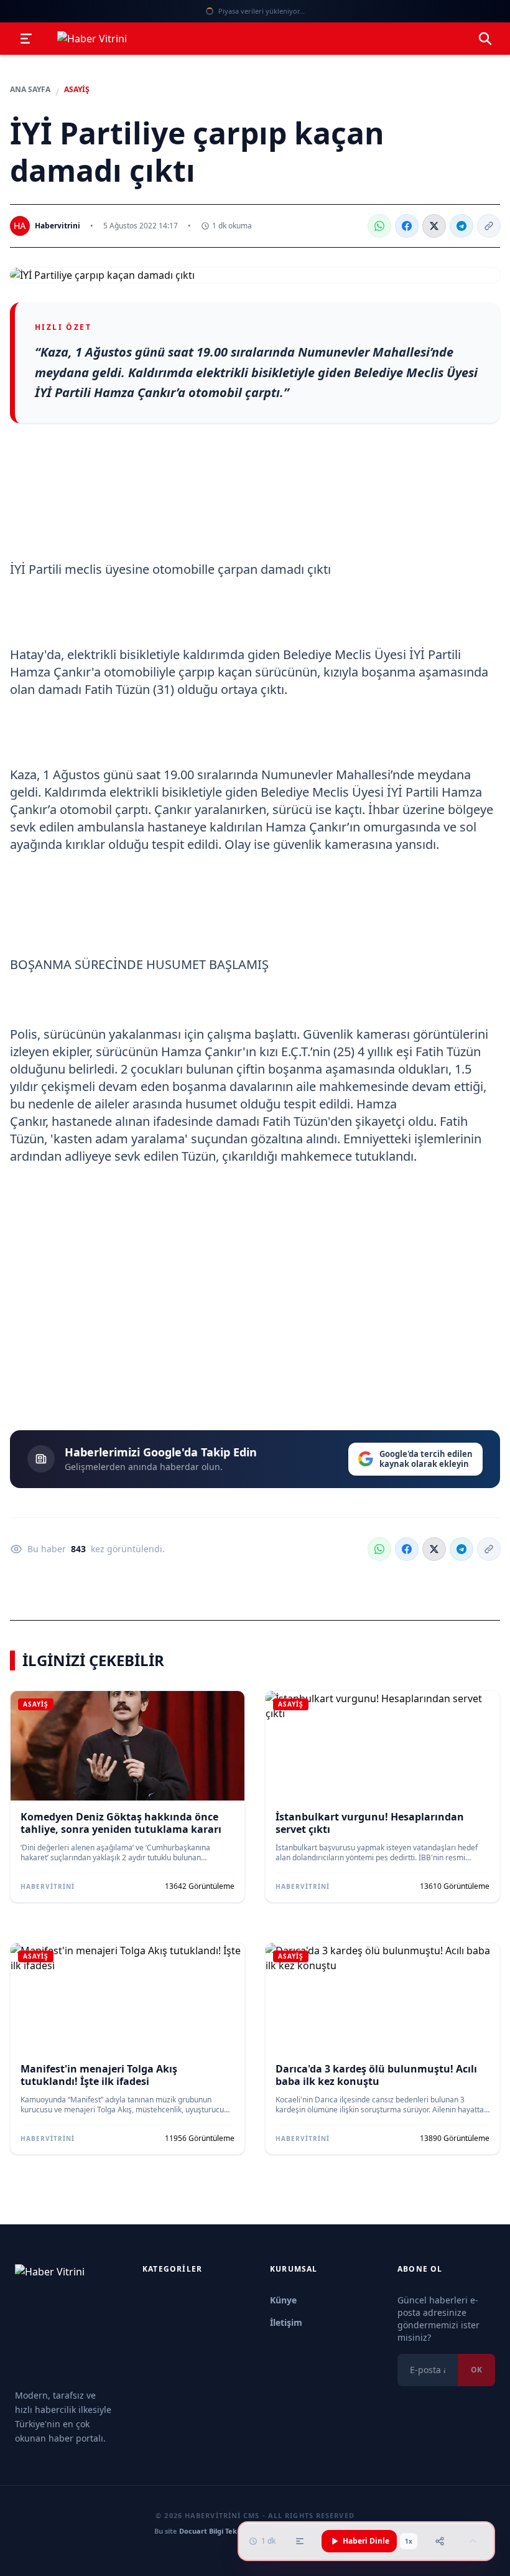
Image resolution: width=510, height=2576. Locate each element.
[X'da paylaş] (434, 226)
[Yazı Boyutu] (300, 2541)
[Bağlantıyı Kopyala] (489, 226)
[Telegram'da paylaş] (461, 226)
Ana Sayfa (30, 90)
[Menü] (26, 39)
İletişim (286, 2322)
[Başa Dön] (473, 2541)
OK (476, 2370)
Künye (283, 2300)
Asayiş (77, 90)
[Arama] (485, 39)
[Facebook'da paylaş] (407, 226)
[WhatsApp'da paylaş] (379, 226)
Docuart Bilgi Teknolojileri (223, 2531)
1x (409, 2541)
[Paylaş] (440, 2541)
